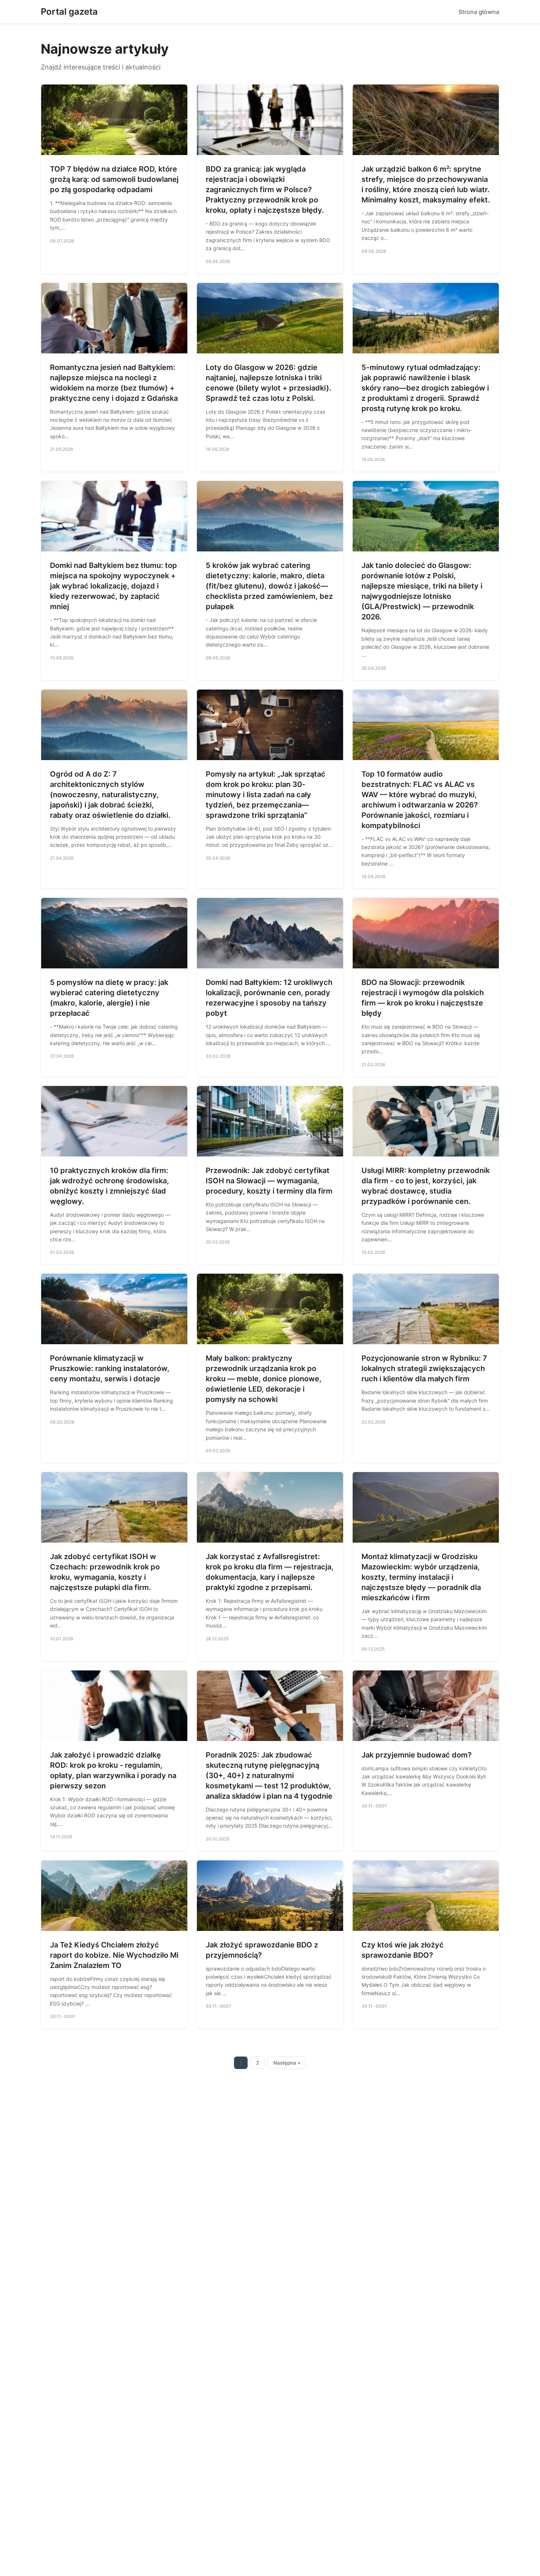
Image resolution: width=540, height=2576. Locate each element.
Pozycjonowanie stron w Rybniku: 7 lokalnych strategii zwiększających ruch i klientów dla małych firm (424, 1368)
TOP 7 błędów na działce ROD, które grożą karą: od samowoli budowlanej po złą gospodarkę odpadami (114, 179)
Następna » (287, 2063)
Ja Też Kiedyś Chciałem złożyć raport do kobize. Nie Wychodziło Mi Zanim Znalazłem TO (114, 1955)
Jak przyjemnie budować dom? (417, 1755)
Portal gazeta (69, 12)
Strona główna (479, 12)
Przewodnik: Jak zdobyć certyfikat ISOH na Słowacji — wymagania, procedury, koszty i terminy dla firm (269, 1181)
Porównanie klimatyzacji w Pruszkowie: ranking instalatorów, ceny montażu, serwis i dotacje (110, 1368)
